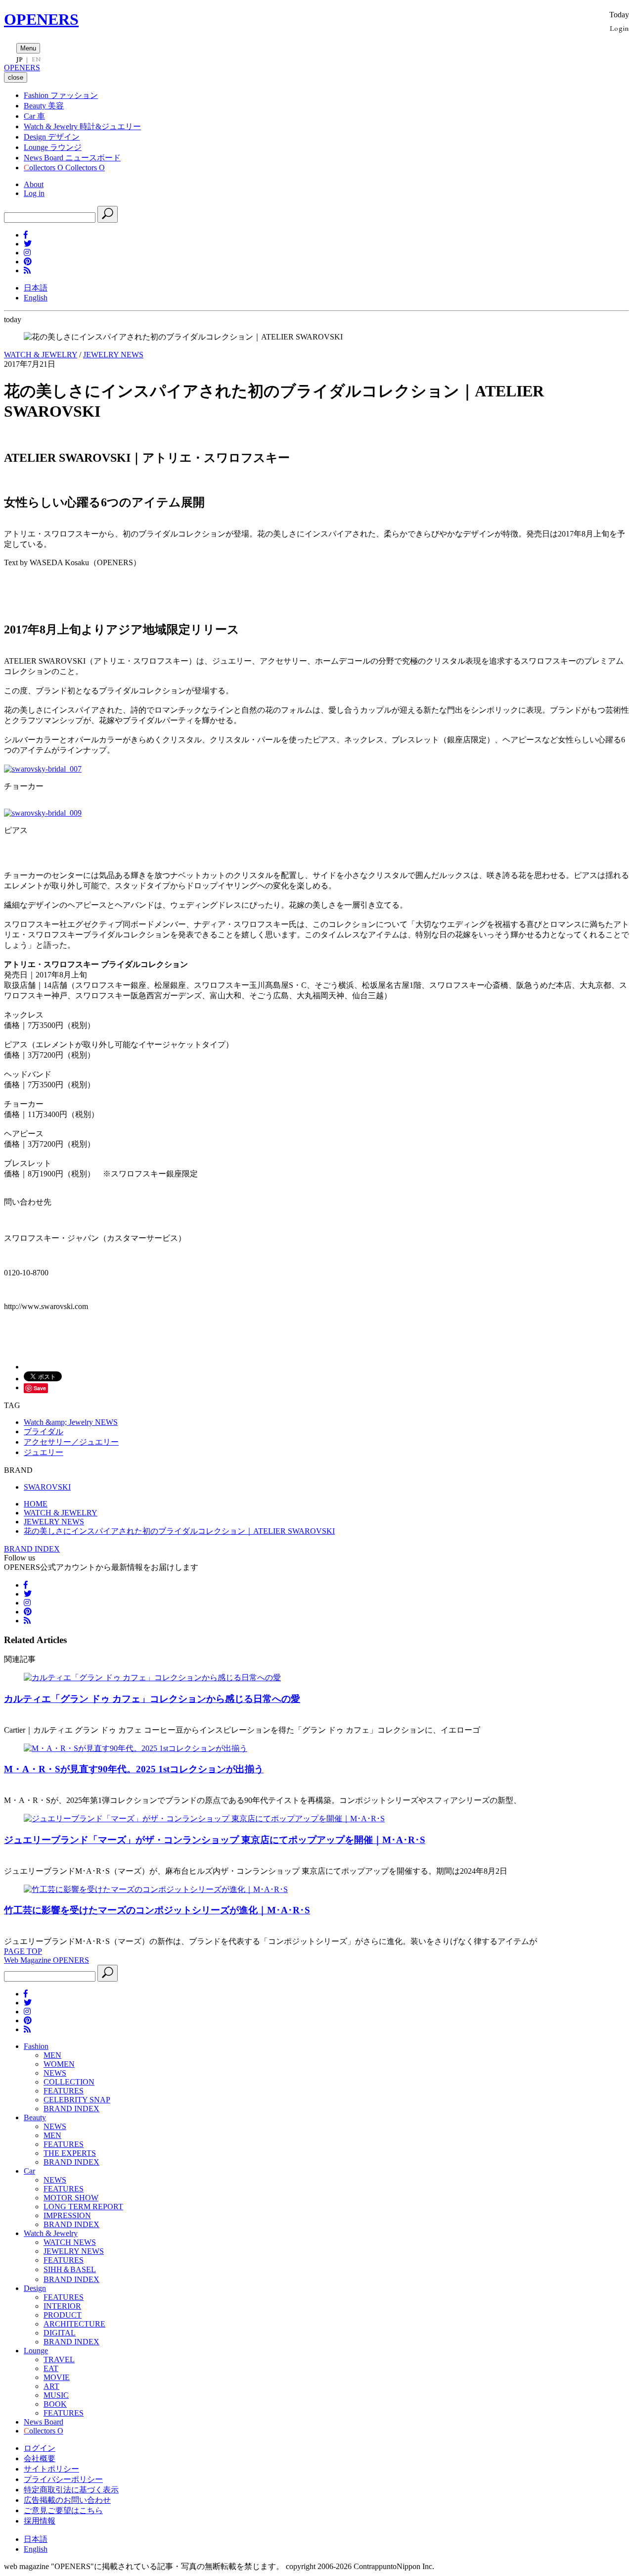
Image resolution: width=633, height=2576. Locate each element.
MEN (52, 2055)
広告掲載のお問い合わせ (67, 2500)
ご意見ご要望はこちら (63, 2510)
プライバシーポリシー (63, 2479)
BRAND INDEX (32, 1549)
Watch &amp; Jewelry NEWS (71, 1422)
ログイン (40, 2448)
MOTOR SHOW (71, 2198)
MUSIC (56, 2395)
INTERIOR (62, 2306)
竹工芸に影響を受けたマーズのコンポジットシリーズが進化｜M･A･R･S (157, 1910)
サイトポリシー (51, 2469)
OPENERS (41, 19)
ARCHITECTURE (74, 2324)
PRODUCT (63, 2315)
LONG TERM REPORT (83, 2207)
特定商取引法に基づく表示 (71, 2490)
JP (20, 59)
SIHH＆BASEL (70, 2269)
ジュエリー (44, 1452)
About (34, 184)
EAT (51, 2368)
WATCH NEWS (70, 2242)
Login (619, 28)
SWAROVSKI (47, 1487)
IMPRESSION (67, 2215)
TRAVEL (59, 2359)
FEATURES (64, 2091)
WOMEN (59, 2064)
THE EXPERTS (70, 2153)
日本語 (36, 288)
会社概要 (40, 2458)
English (36, 298)
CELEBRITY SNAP (77, 2100)
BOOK (55, 2404)
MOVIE (57, 2377)
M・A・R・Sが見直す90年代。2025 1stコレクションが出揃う (134, 1769)
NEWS (55, 2073)
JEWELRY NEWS (113, 355)
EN (36, 59)
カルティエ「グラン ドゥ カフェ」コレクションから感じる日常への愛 (152, 1699)
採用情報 (40, 2521)
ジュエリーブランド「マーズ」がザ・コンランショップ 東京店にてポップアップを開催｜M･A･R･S (215, 1840)
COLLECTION (69, 2082)
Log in (34, 193)
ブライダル (44, 1432)
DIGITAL (60, 2333)
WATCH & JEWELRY (41, 355)
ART (51, 2386)
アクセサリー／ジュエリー (71, 1442)
